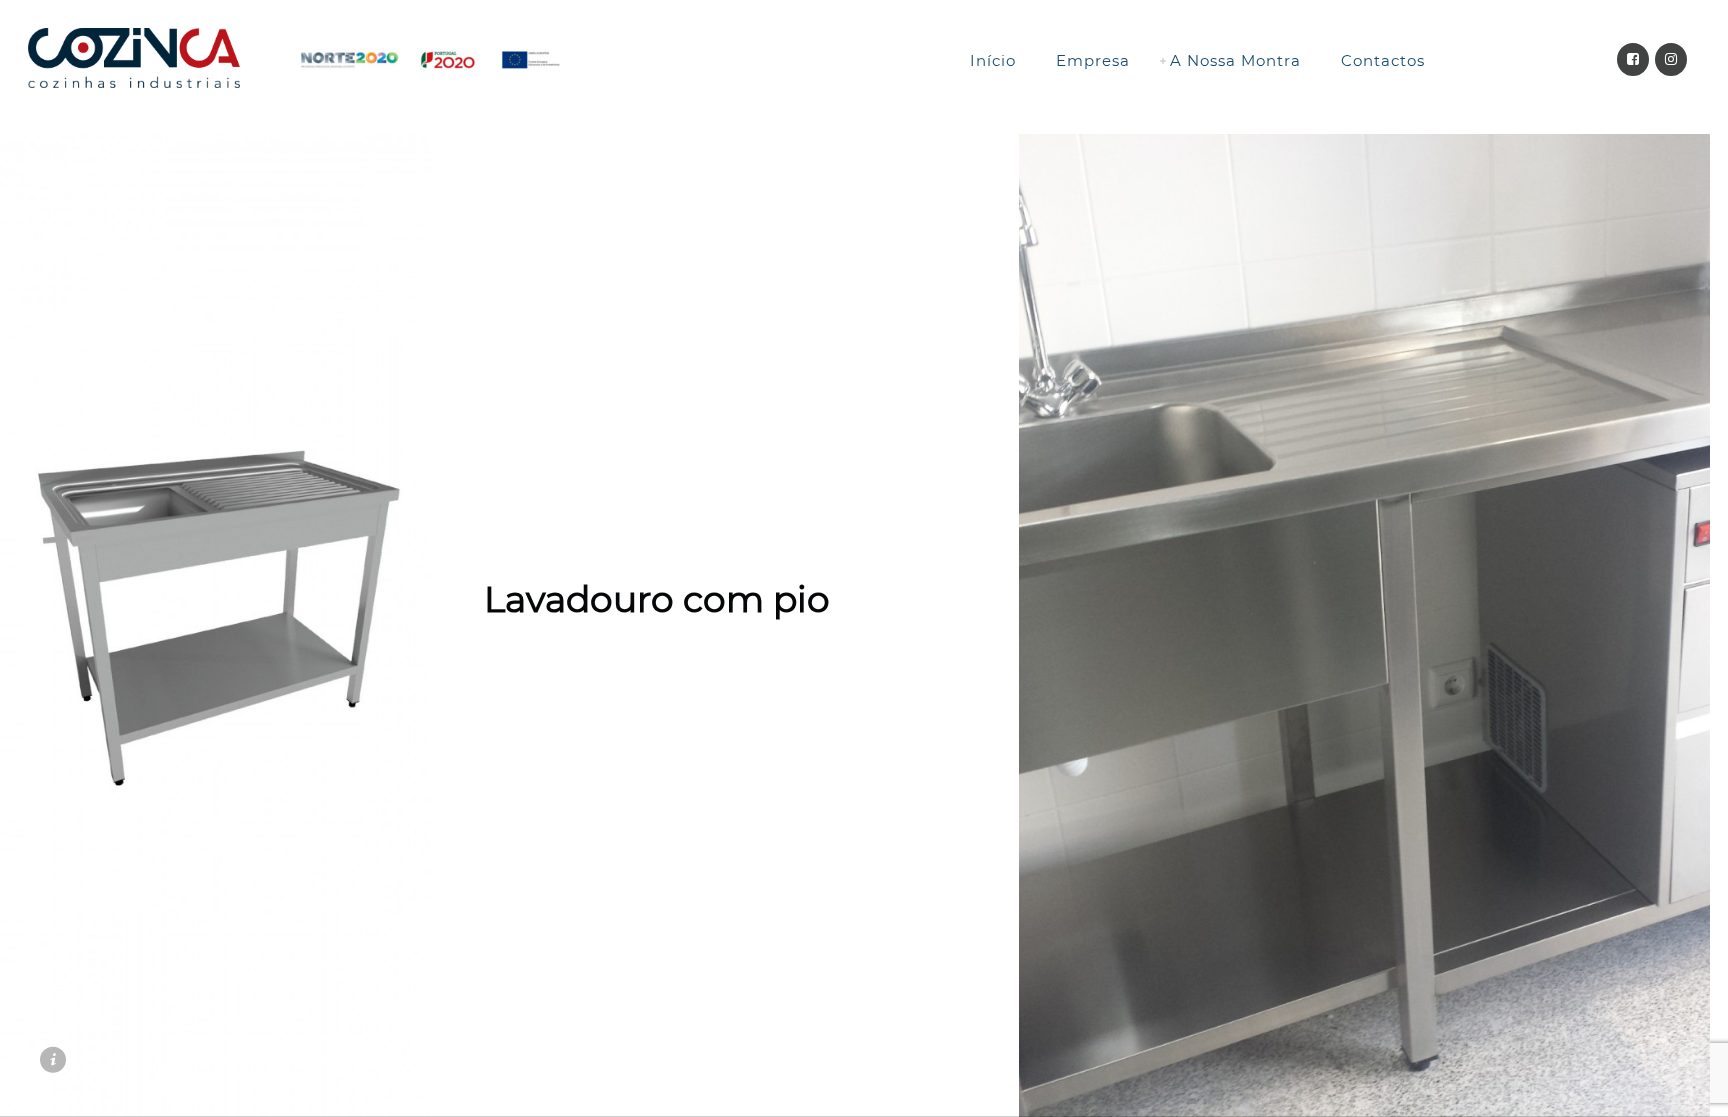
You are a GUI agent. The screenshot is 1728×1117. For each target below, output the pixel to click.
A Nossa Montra (1235, 60)
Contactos (1383, 60)
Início (993, 60)
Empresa (1093, 60)
